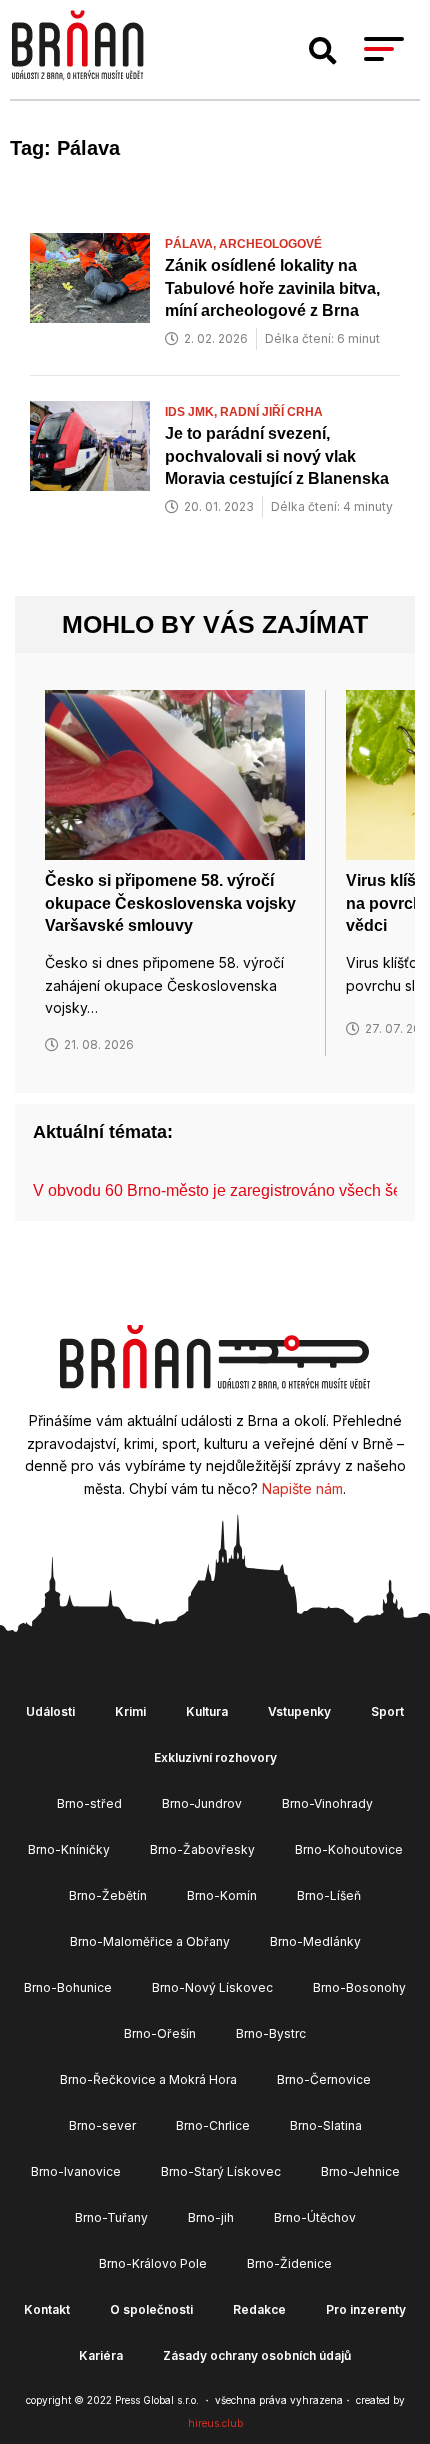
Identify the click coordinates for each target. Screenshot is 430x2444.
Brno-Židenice (289, 2263)
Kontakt (47, 2309)
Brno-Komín (222, 1895)
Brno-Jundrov (202, 1803)
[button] (323, 51)
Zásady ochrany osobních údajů (257, 2355)
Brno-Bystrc (271, 2033)
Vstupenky (299, 1711)
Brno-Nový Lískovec (212, 1987)
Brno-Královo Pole (153, 2263)
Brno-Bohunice (68, 1987)
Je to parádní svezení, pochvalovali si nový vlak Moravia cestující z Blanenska (277, 456)
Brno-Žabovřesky (202, 1849)
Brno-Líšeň (329, 1895)
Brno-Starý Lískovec (221, 2171)
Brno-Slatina (326, 2125)
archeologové (270, 244)
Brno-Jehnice (360, 2171)
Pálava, (192, 244)
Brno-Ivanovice (76, 2171)
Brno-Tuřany (111, 2217)
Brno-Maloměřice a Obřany (150, 1941)
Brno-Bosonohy (359, 1987)
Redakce (259, 2309)
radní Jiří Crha (271, 412)
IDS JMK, (192, 412)
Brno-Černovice (324, 2079)
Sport (387, 1711)
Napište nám (302, 1488)
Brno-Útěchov (315, 2217)
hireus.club (215, 2423)
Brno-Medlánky (315, 1941)
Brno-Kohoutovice (349, 1849)
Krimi (130, 1711)
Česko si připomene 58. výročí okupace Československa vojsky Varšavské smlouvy (170, 903)
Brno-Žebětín (108, 1895)
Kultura (207, 1711)
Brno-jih (211, 2217)
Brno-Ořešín (160, 2033)
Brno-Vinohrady (327, 1803)
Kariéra (101, 2355)
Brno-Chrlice (213, 2125)
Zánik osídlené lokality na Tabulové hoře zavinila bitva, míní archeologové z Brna (272, 288)
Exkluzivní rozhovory (215, 1757)
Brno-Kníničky (69, 1849)
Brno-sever (102, 2125)
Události (50, 1711)
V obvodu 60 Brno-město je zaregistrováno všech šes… (229, 1190)
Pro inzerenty (366, 2309)
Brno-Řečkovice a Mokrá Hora (148, 2079)
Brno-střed (89, 1803)
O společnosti (151, 2309)
